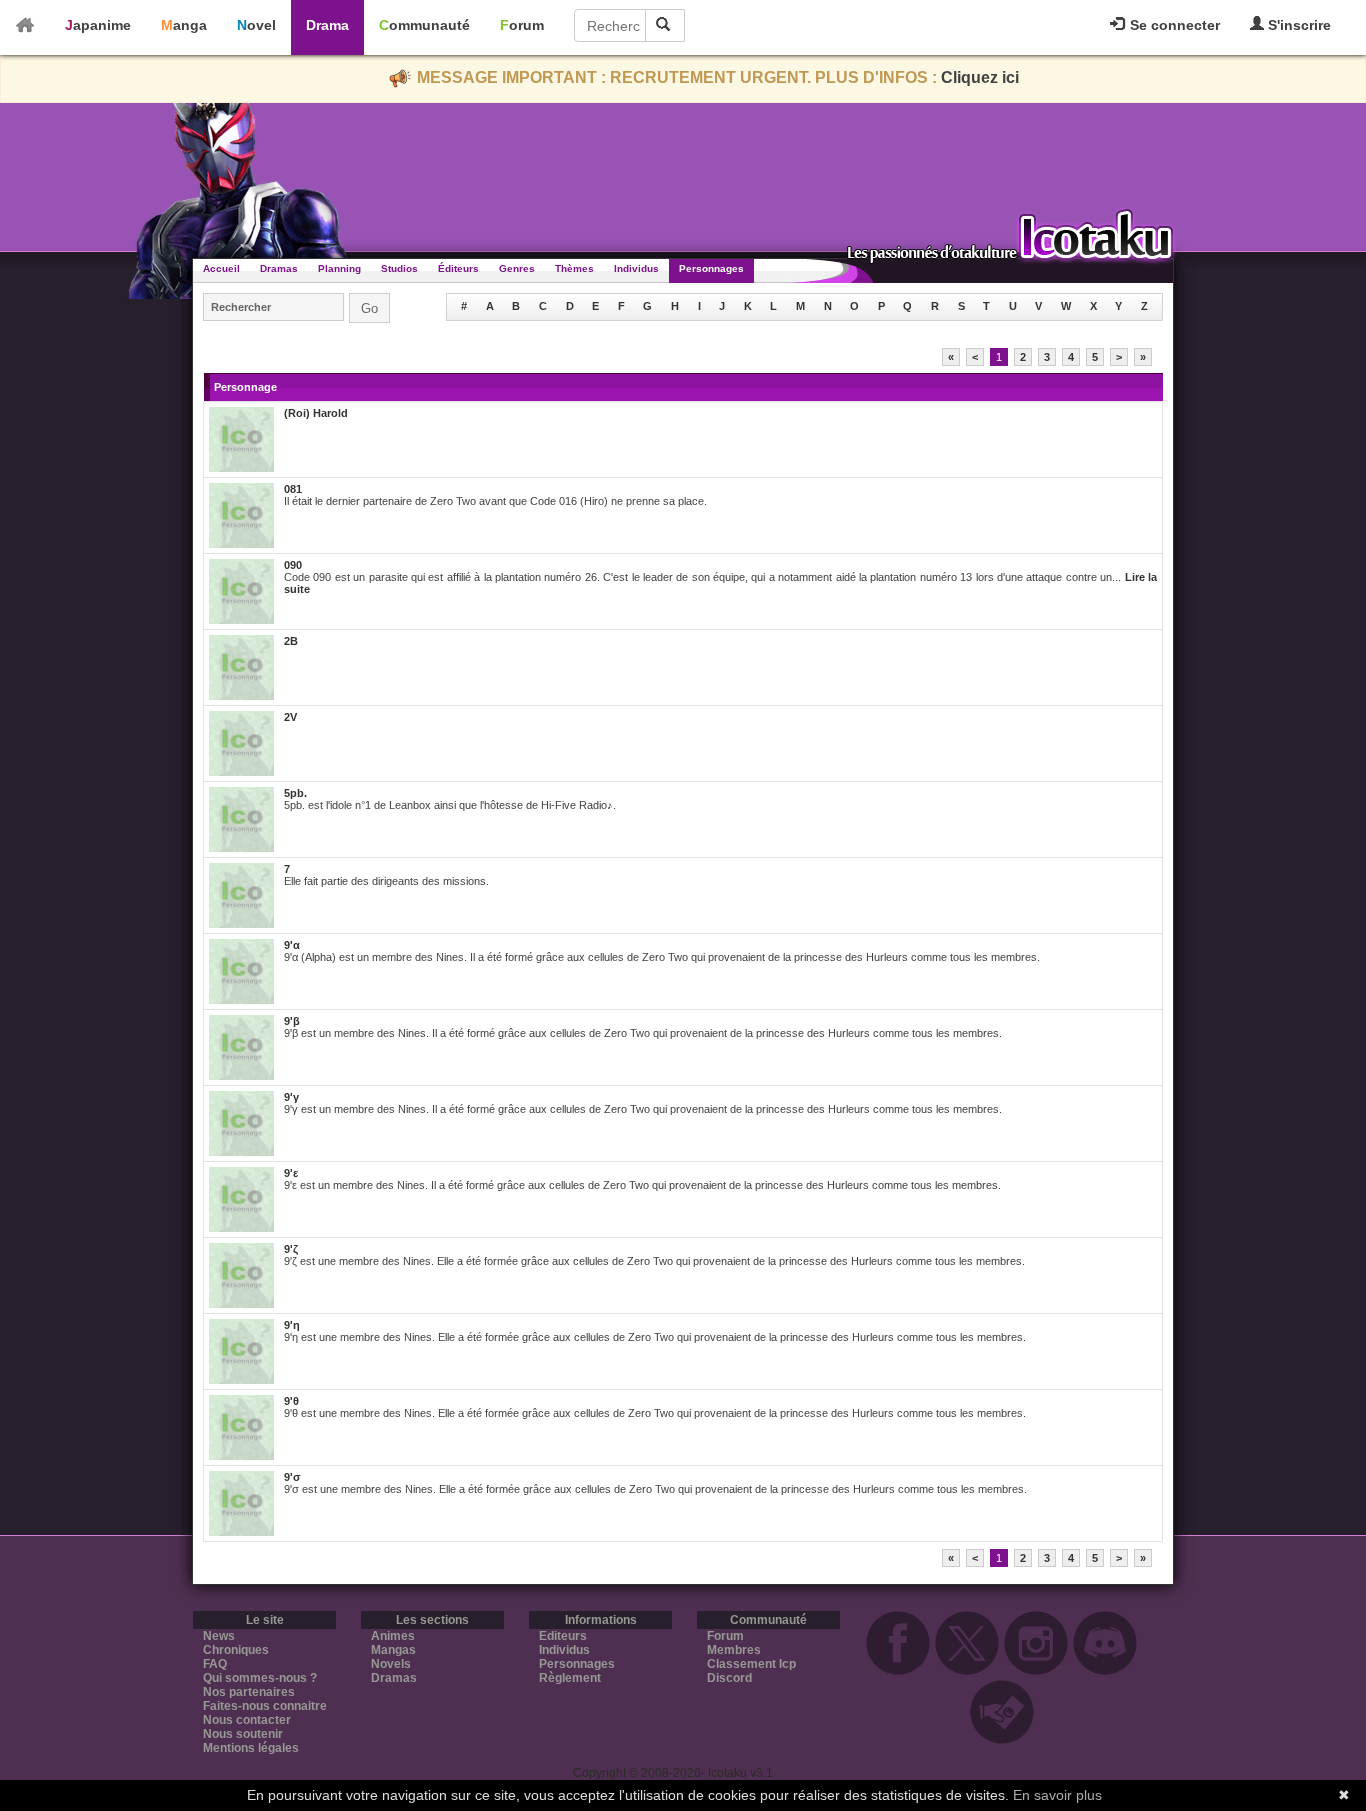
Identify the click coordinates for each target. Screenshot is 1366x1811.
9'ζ (291, 1249)
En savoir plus (1057, 1795)
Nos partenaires (249, 1692)
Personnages (711, 268)
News (219, 1636)
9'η (292, 1325)
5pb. (295, 793)
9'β (292, 1021)
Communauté (424, 25)
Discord (729, 1678)
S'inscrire (1297, 25)
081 (293, 489)
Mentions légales (251, 1748)
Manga (184, 25)
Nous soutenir (243, 1734)
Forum (522, 25)
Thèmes (574, 268)
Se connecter (1173, 25)
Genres (517, 268)
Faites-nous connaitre (265, 1706)
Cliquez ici (980, 77)
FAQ (215, 1664)
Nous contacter (247, 1720)
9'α (292, 945)
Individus (636, 268)
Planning (339, 268)
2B (291, 641)
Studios (399, 268)
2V (290, 717)
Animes (393, 1636)
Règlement (570, 1678)
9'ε (291, 1173)
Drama (327, 25)
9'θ (291, 1401)
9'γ (291, 1097)
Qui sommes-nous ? (260, 1678)
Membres (734, 1650)
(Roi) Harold (316, 413)
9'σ (292, 1477)
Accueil (221, 268)
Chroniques (236, 1650)
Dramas (279, 268)
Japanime (98, 25)
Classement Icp (751, 1664)
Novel (256, 25)
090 (293, 565)
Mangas (393, 1650)
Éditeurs (458, 268)
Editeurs (563, 1636)
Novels (391, 1664)
